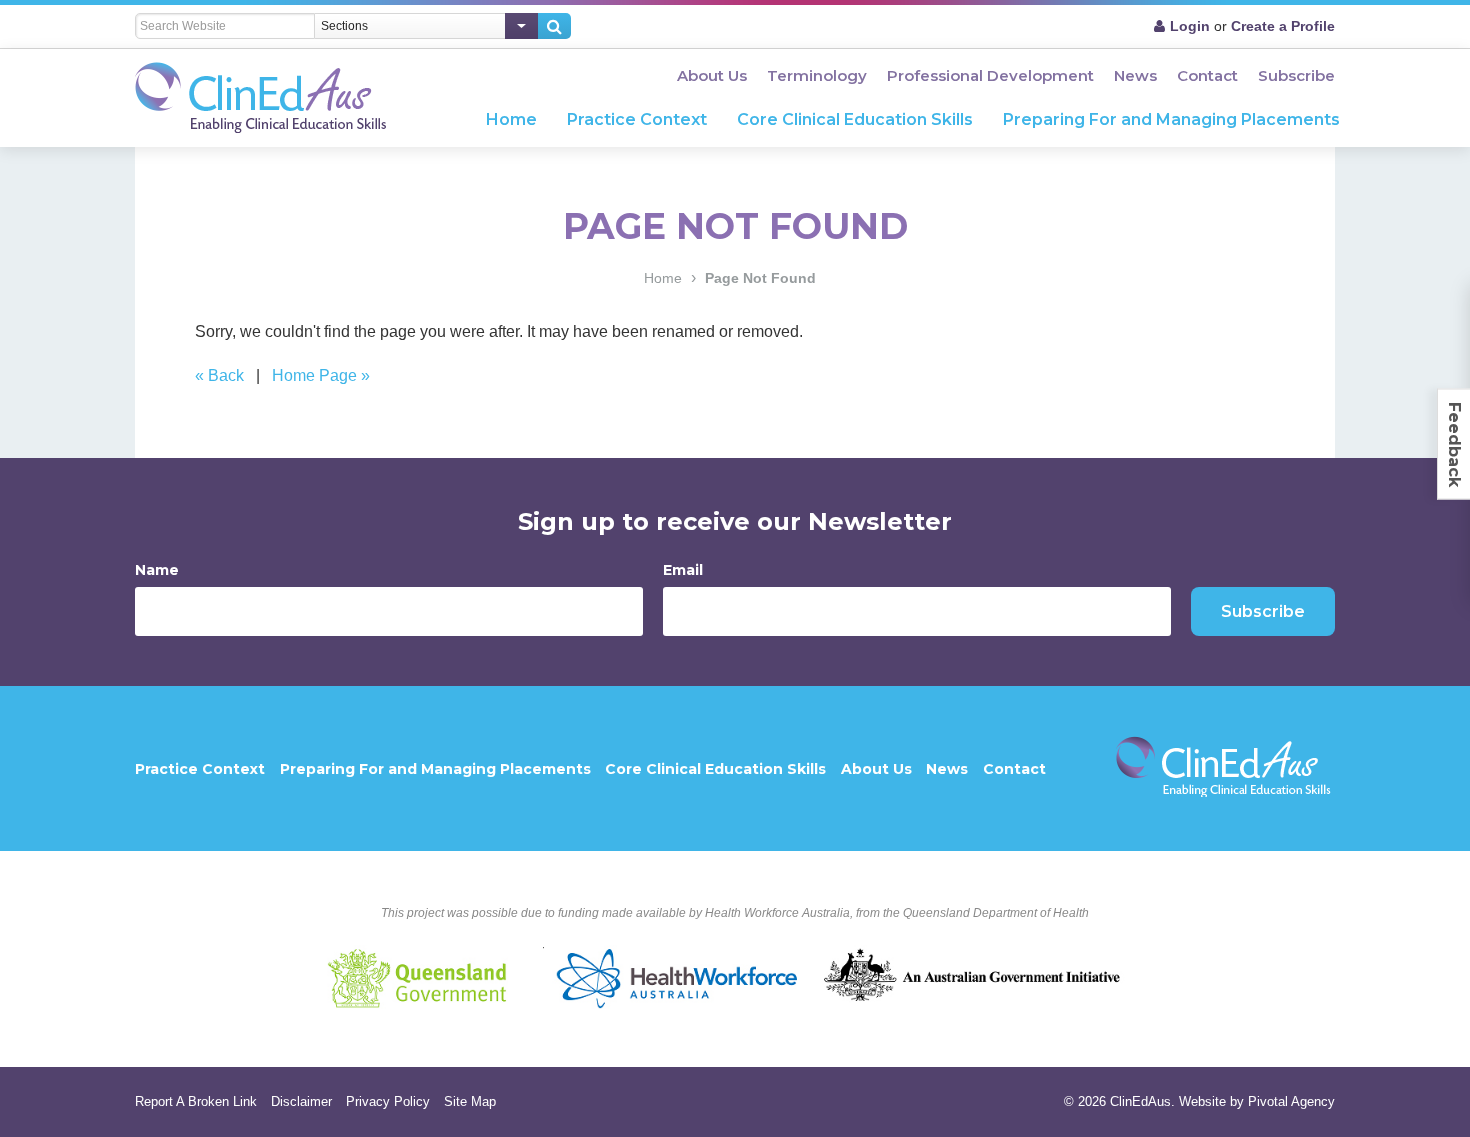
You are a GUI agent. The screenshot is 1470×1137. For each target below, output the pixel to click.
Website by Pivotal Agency (1257, 1101)
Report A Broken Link (196, 1101)
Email (683, 570)
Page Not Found (760, 278)
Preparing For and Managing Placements (1171, 119)
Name (157, 570)
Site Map (470, 1101)
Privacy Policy (388, 1101)
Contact (1207, 75)
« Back (219, 375)
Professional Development (990, 75)
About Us (712, 75)
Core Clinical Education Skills (855, 119)
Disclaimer (301, 1101)
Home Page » (321, 375)
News (1135, 75)
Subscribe (1296, 75)
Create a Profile (1283, 26)
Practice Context (637, 119)
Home (511, 119)
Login (1190, 26)
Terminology (817, 75)
